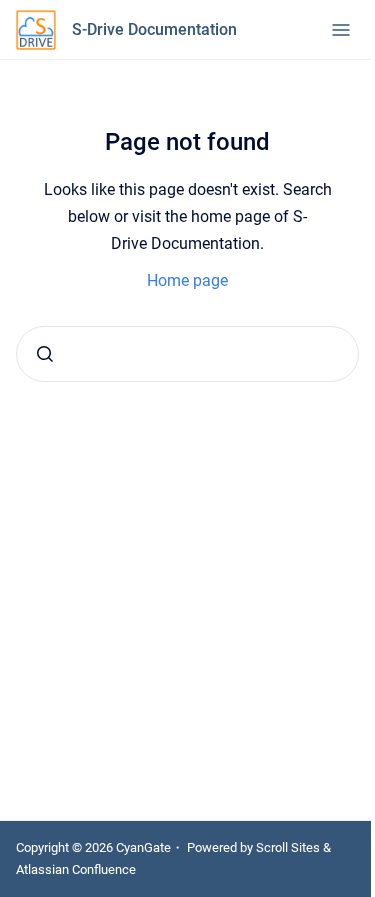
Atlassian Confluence (76, 869)
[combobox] (187, 354)
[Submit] (45, 354)
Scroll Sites (288, 847)
